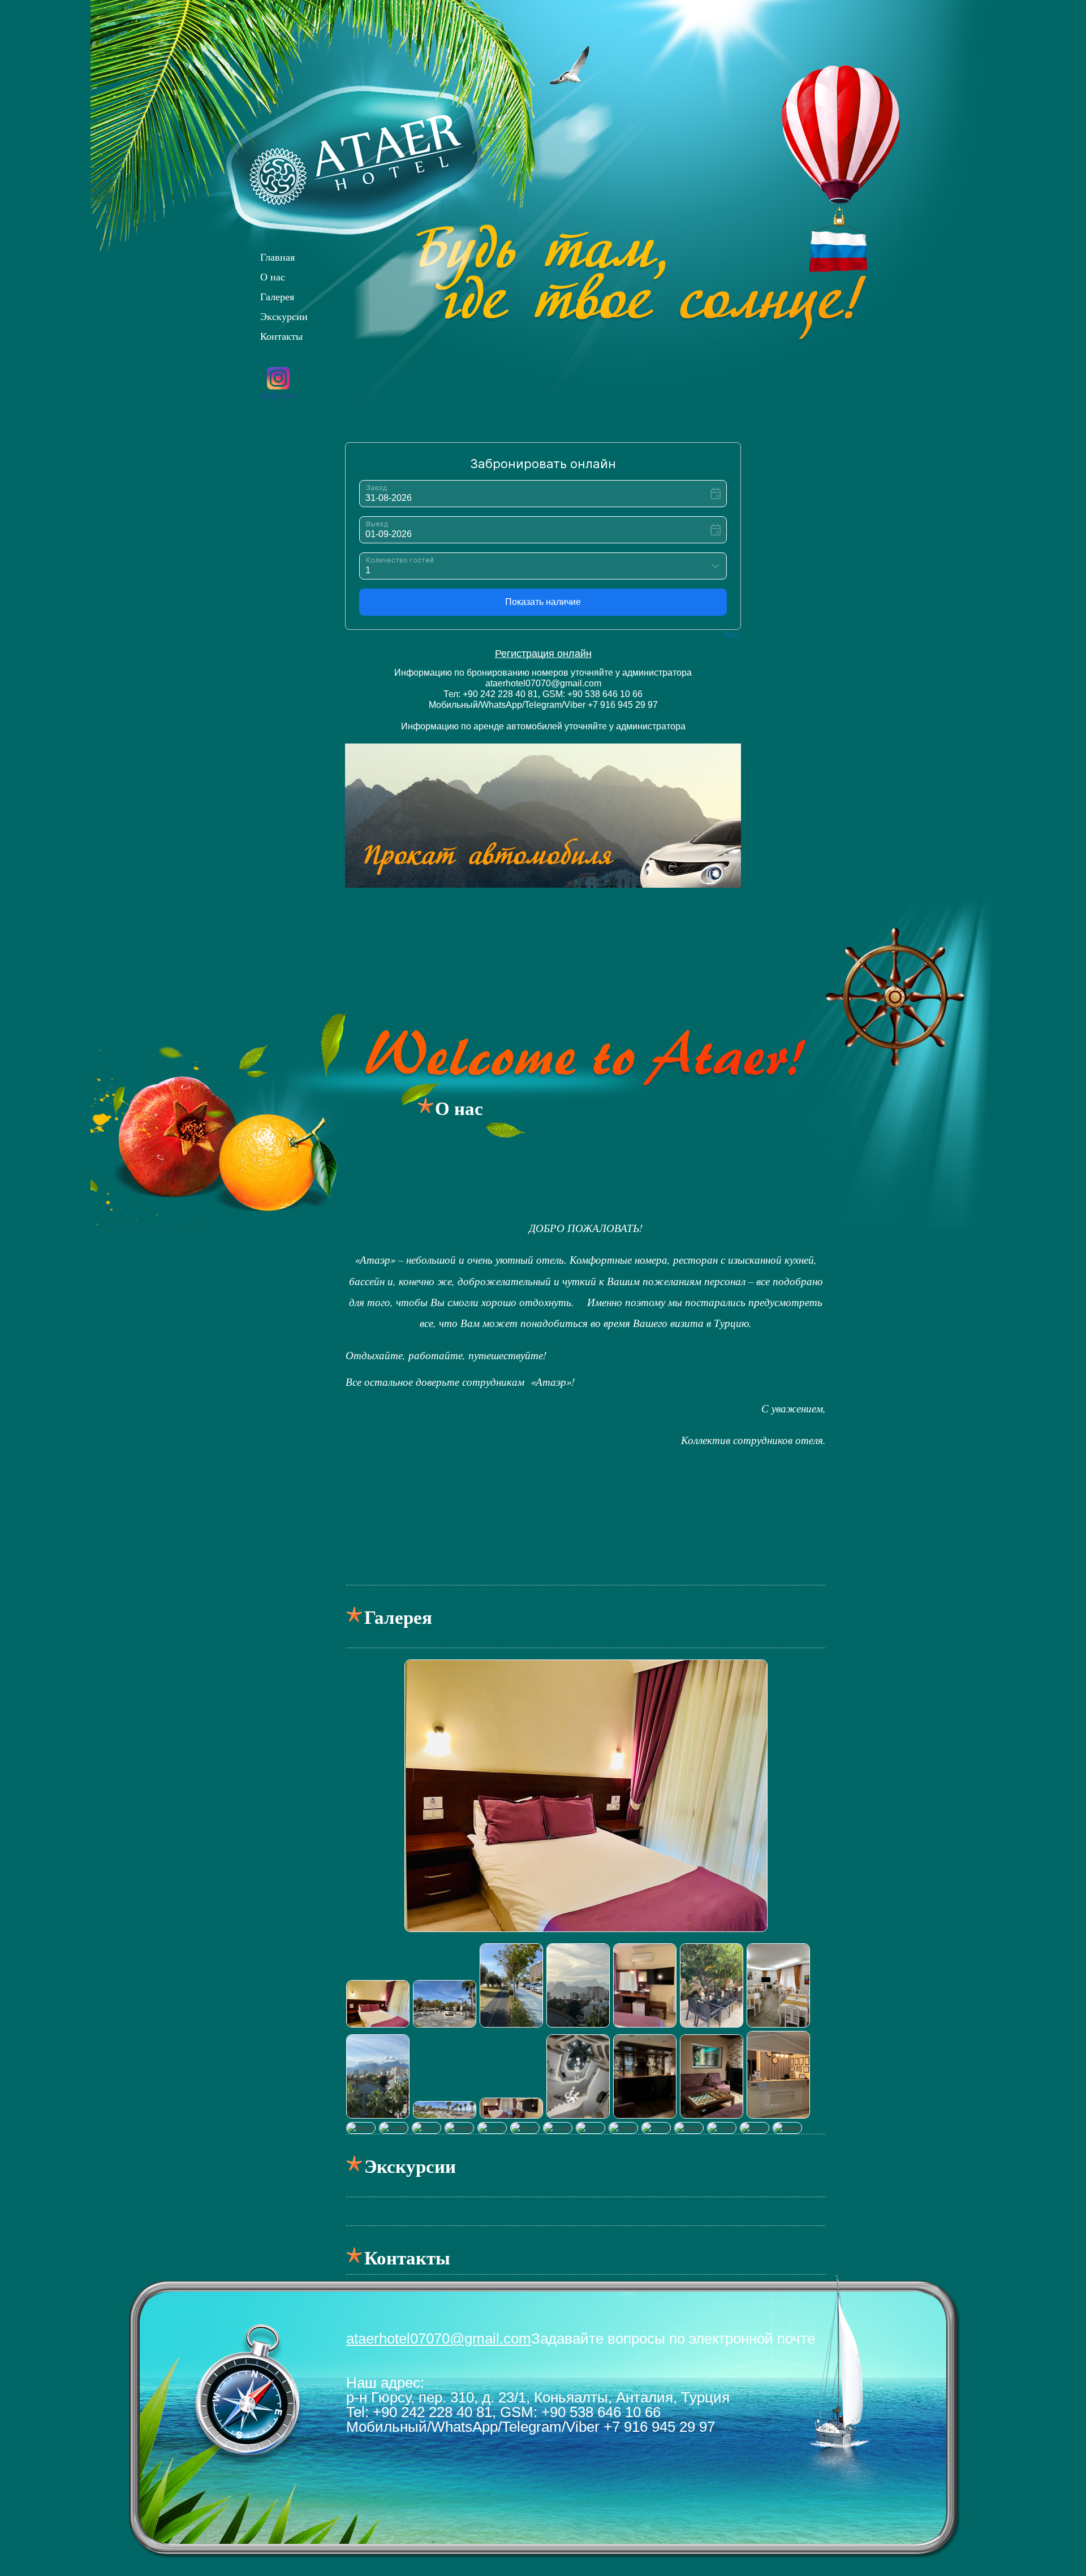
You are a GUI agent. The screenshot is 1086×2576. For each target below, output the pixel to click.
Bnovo (731, 634)
